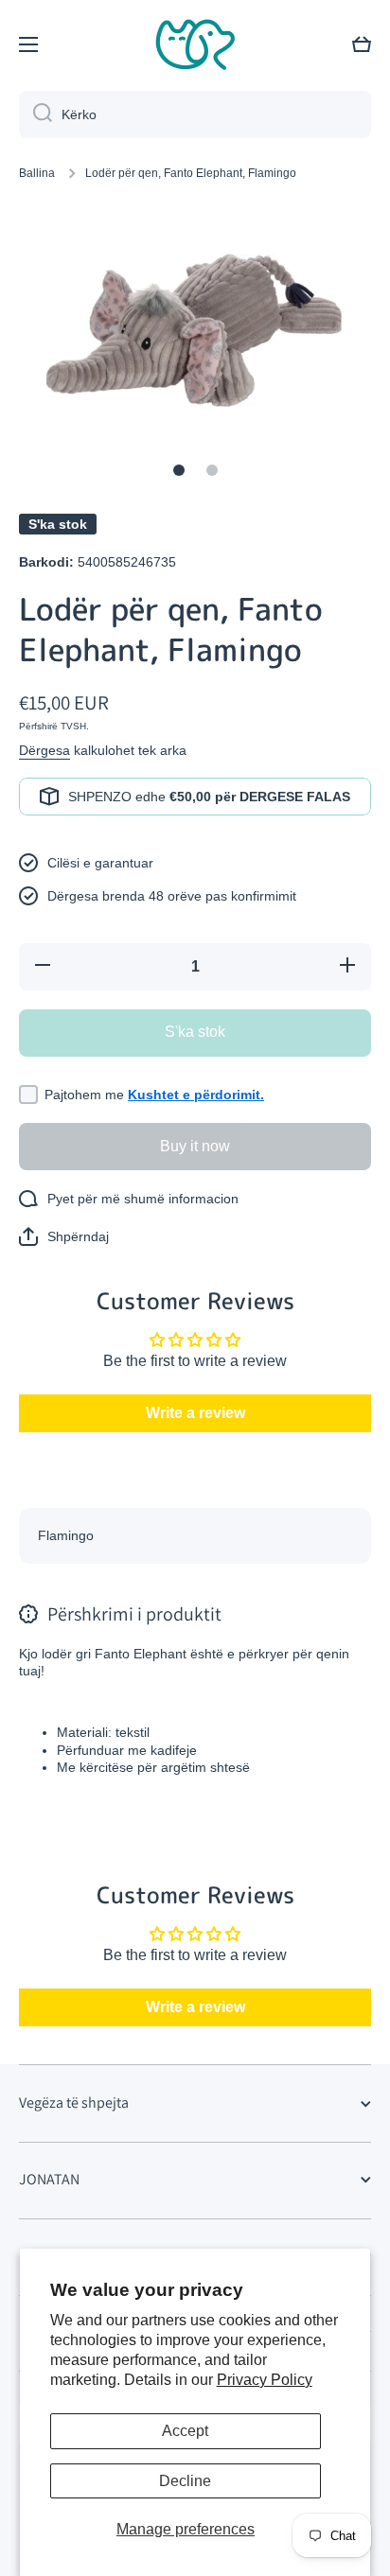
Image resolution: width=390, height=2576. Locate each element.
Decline (185, 2481)
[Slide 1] (179, 470)
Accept (185, 2431)
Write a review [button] (195, 1413)
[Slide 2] (212, 470)
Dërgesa (44, 750)
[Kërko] (35, 114)
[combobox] (195, 114)
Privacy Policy (265, 2380)
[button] (362, 44)
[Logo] (195, 44)
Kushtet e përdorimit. (196, 1095)
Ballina (37, 173)
